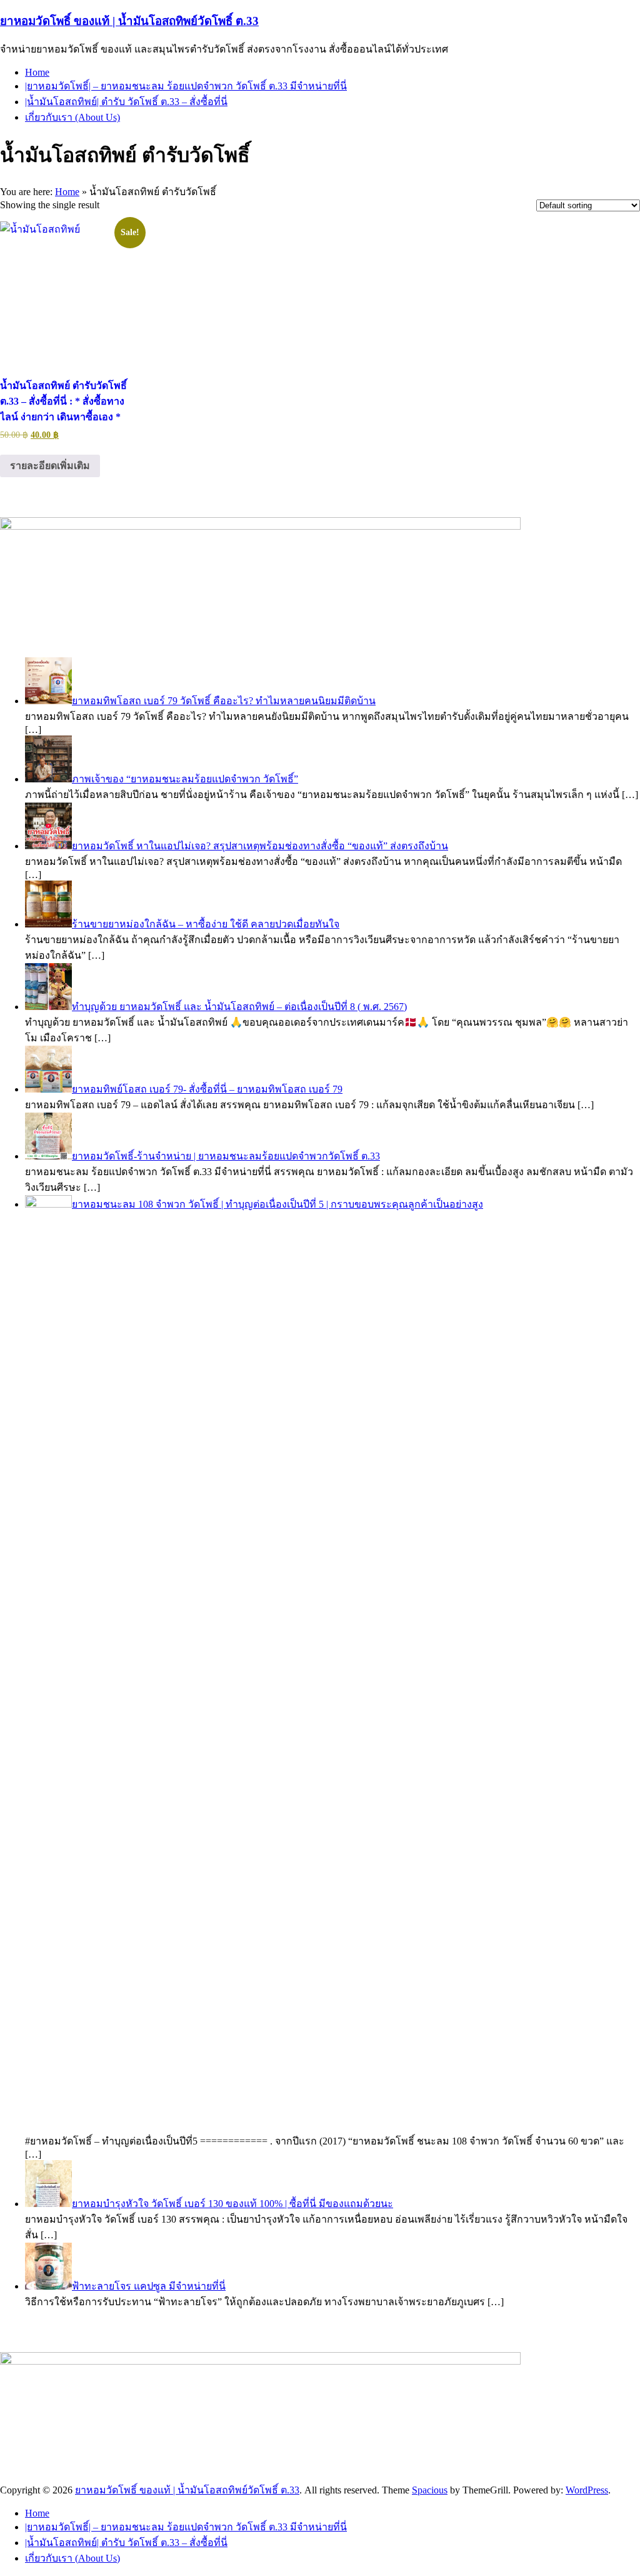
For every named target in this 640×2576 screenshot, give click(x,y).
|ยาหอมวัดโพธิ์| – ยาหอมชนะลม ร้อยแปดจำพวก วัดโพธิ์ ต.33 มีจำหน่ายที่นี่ (186, 86)
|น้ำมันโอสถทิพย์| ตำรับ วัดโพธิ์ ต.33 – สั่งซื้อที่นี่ (126, 102)
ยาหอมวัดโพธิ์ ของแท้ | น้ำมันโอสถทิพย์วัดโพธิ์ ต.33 (129, 21)
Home (37, 72)
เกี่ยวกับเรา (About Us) (72, 117)
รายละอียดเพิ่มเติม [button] (50, 466)
